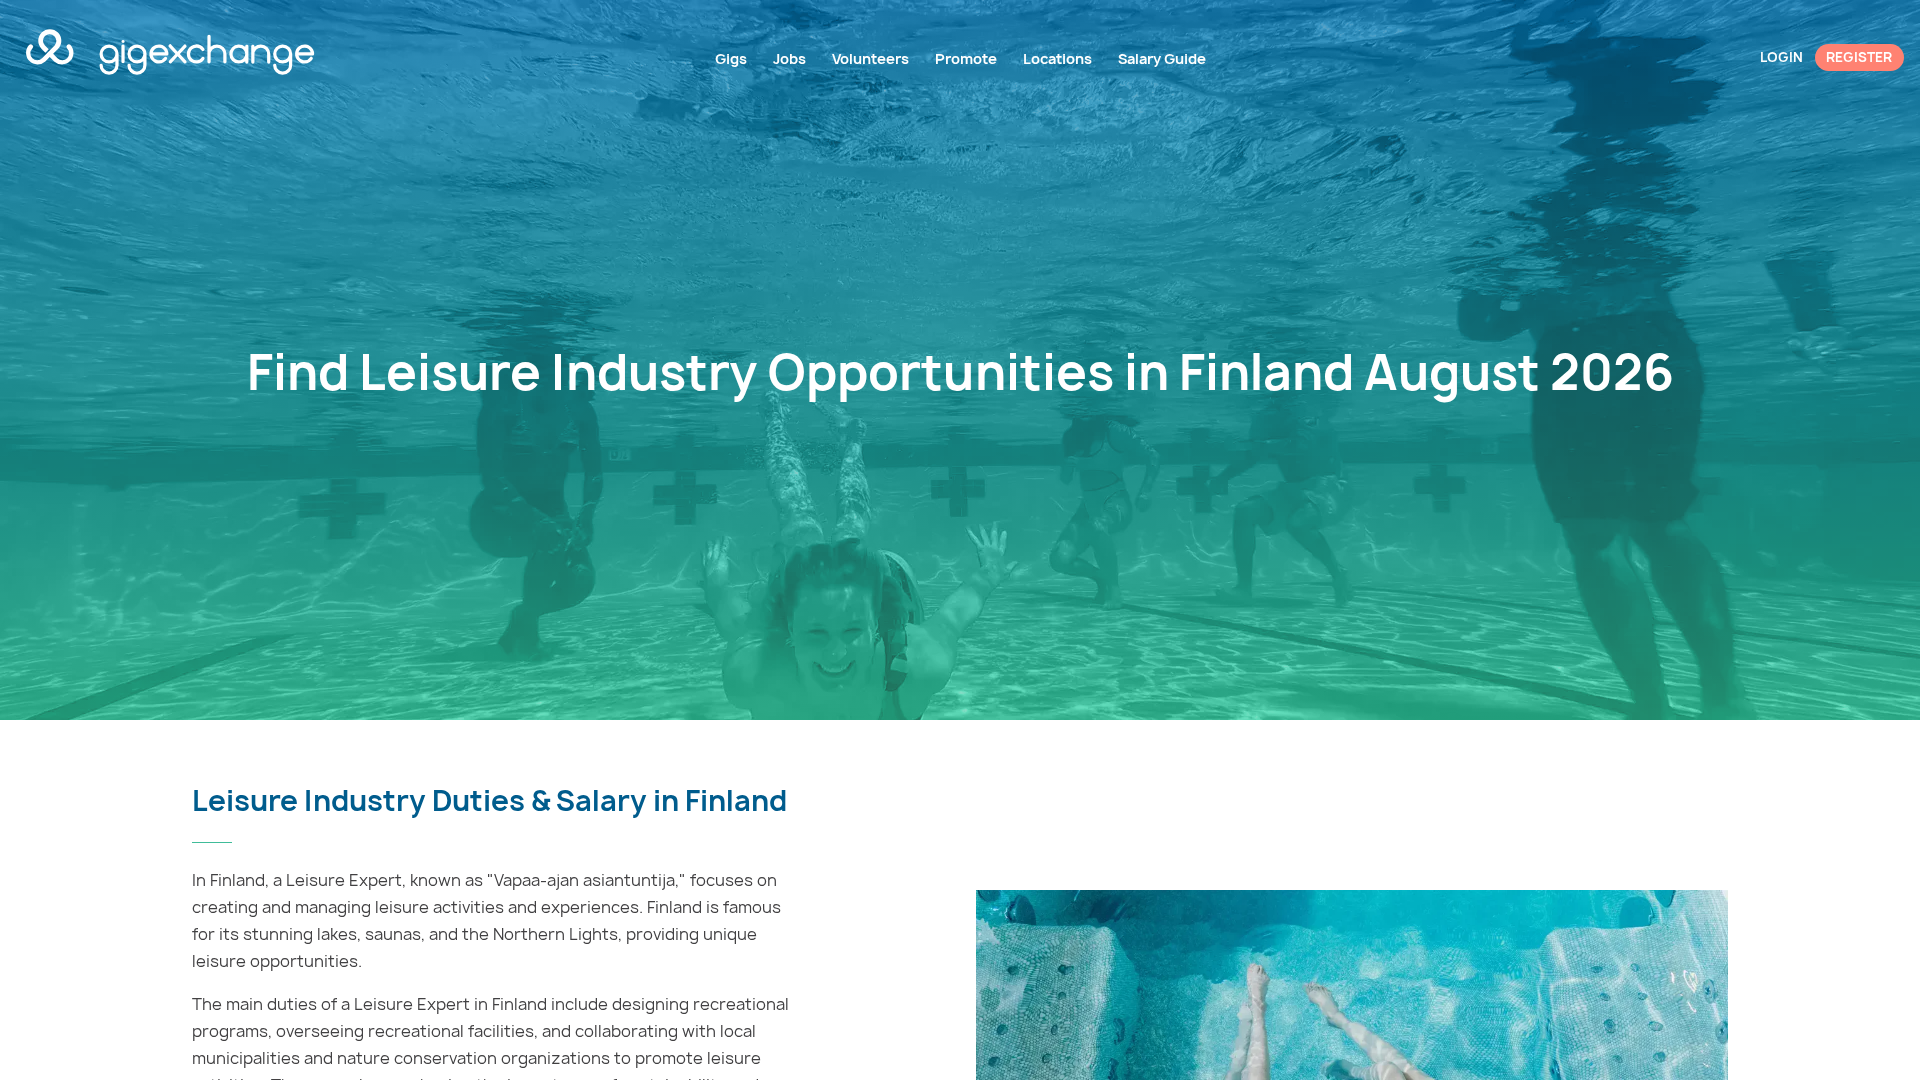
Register (1859, 57)
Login (1781, 57)
